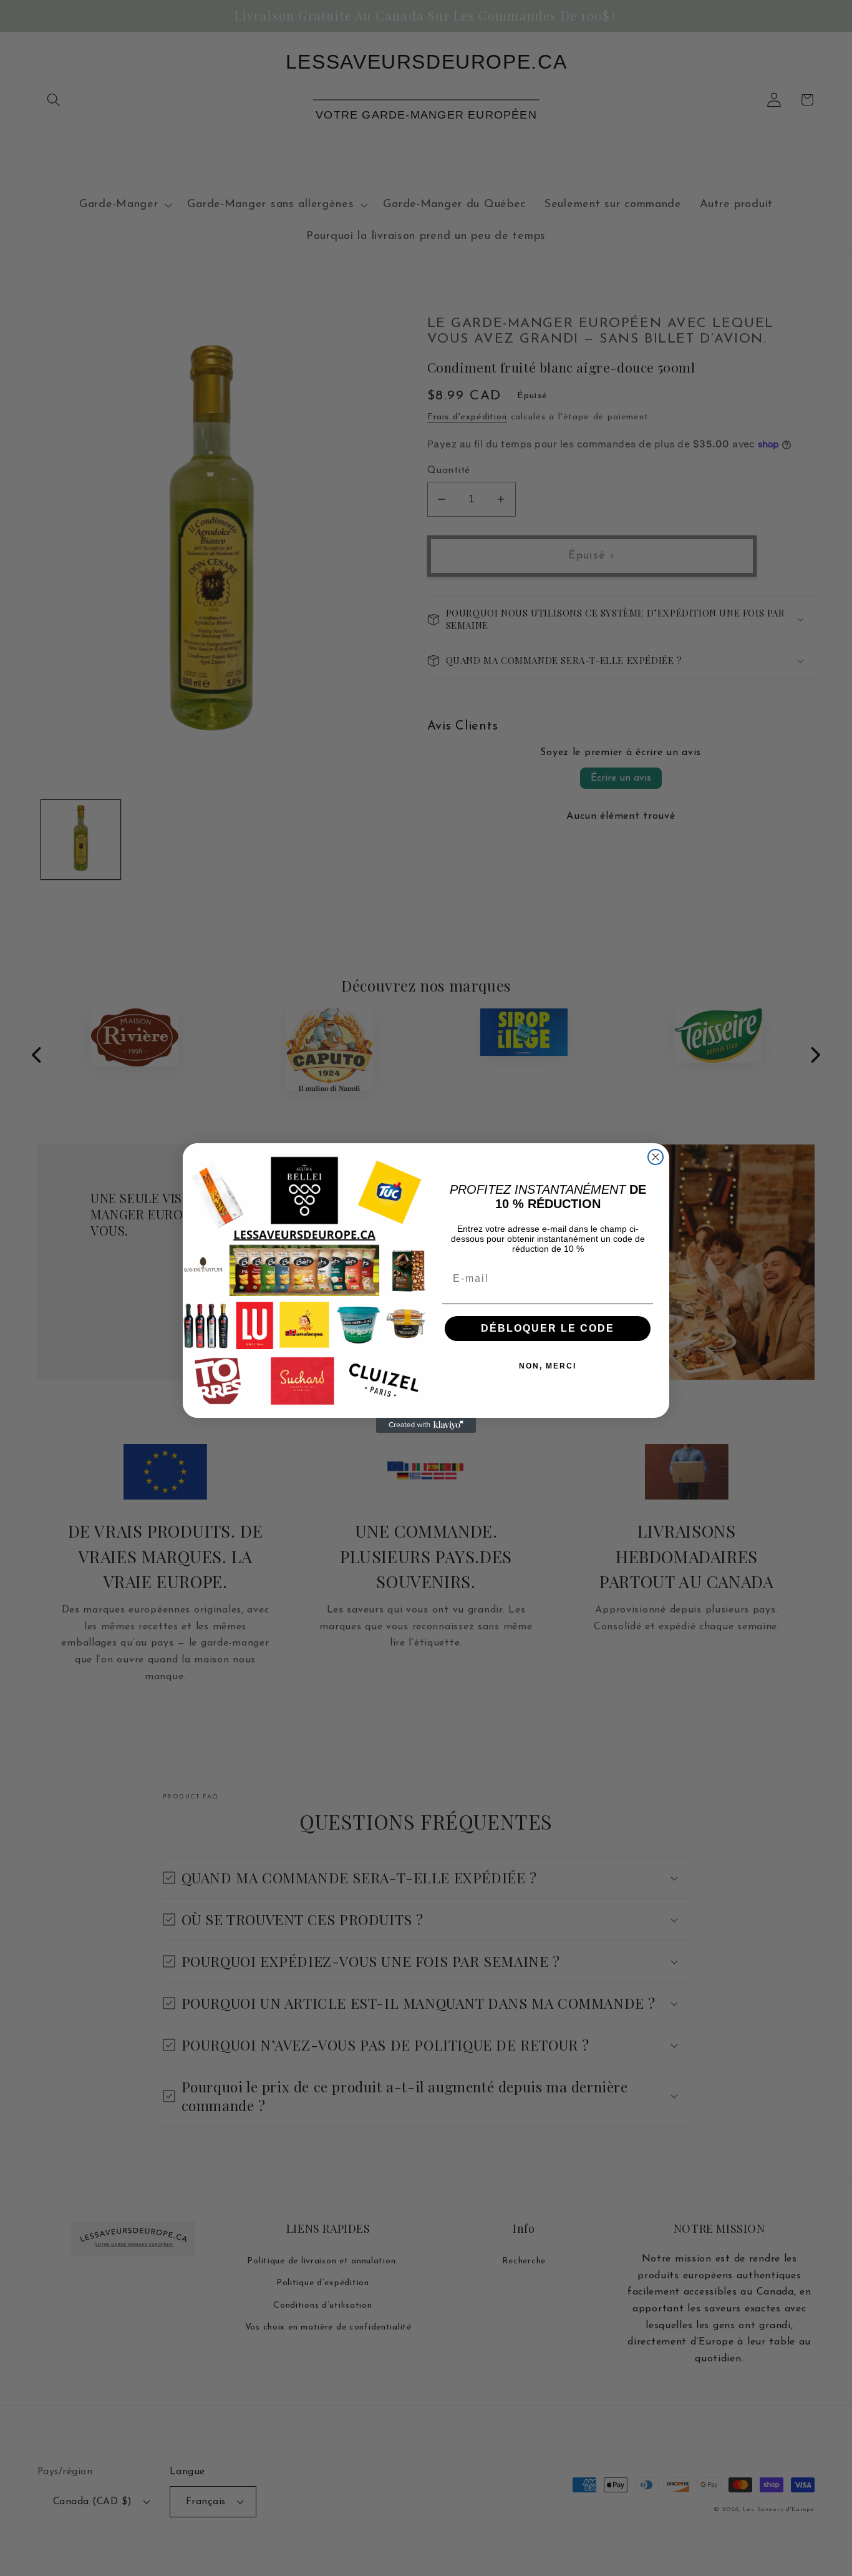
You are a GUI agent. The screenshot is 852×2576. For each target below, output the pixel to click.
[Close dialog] (656, 1157)
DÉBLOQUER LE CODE (548, 1328)
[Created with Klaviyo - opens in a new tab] (426, 1425)
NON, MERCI (548, 1366)
